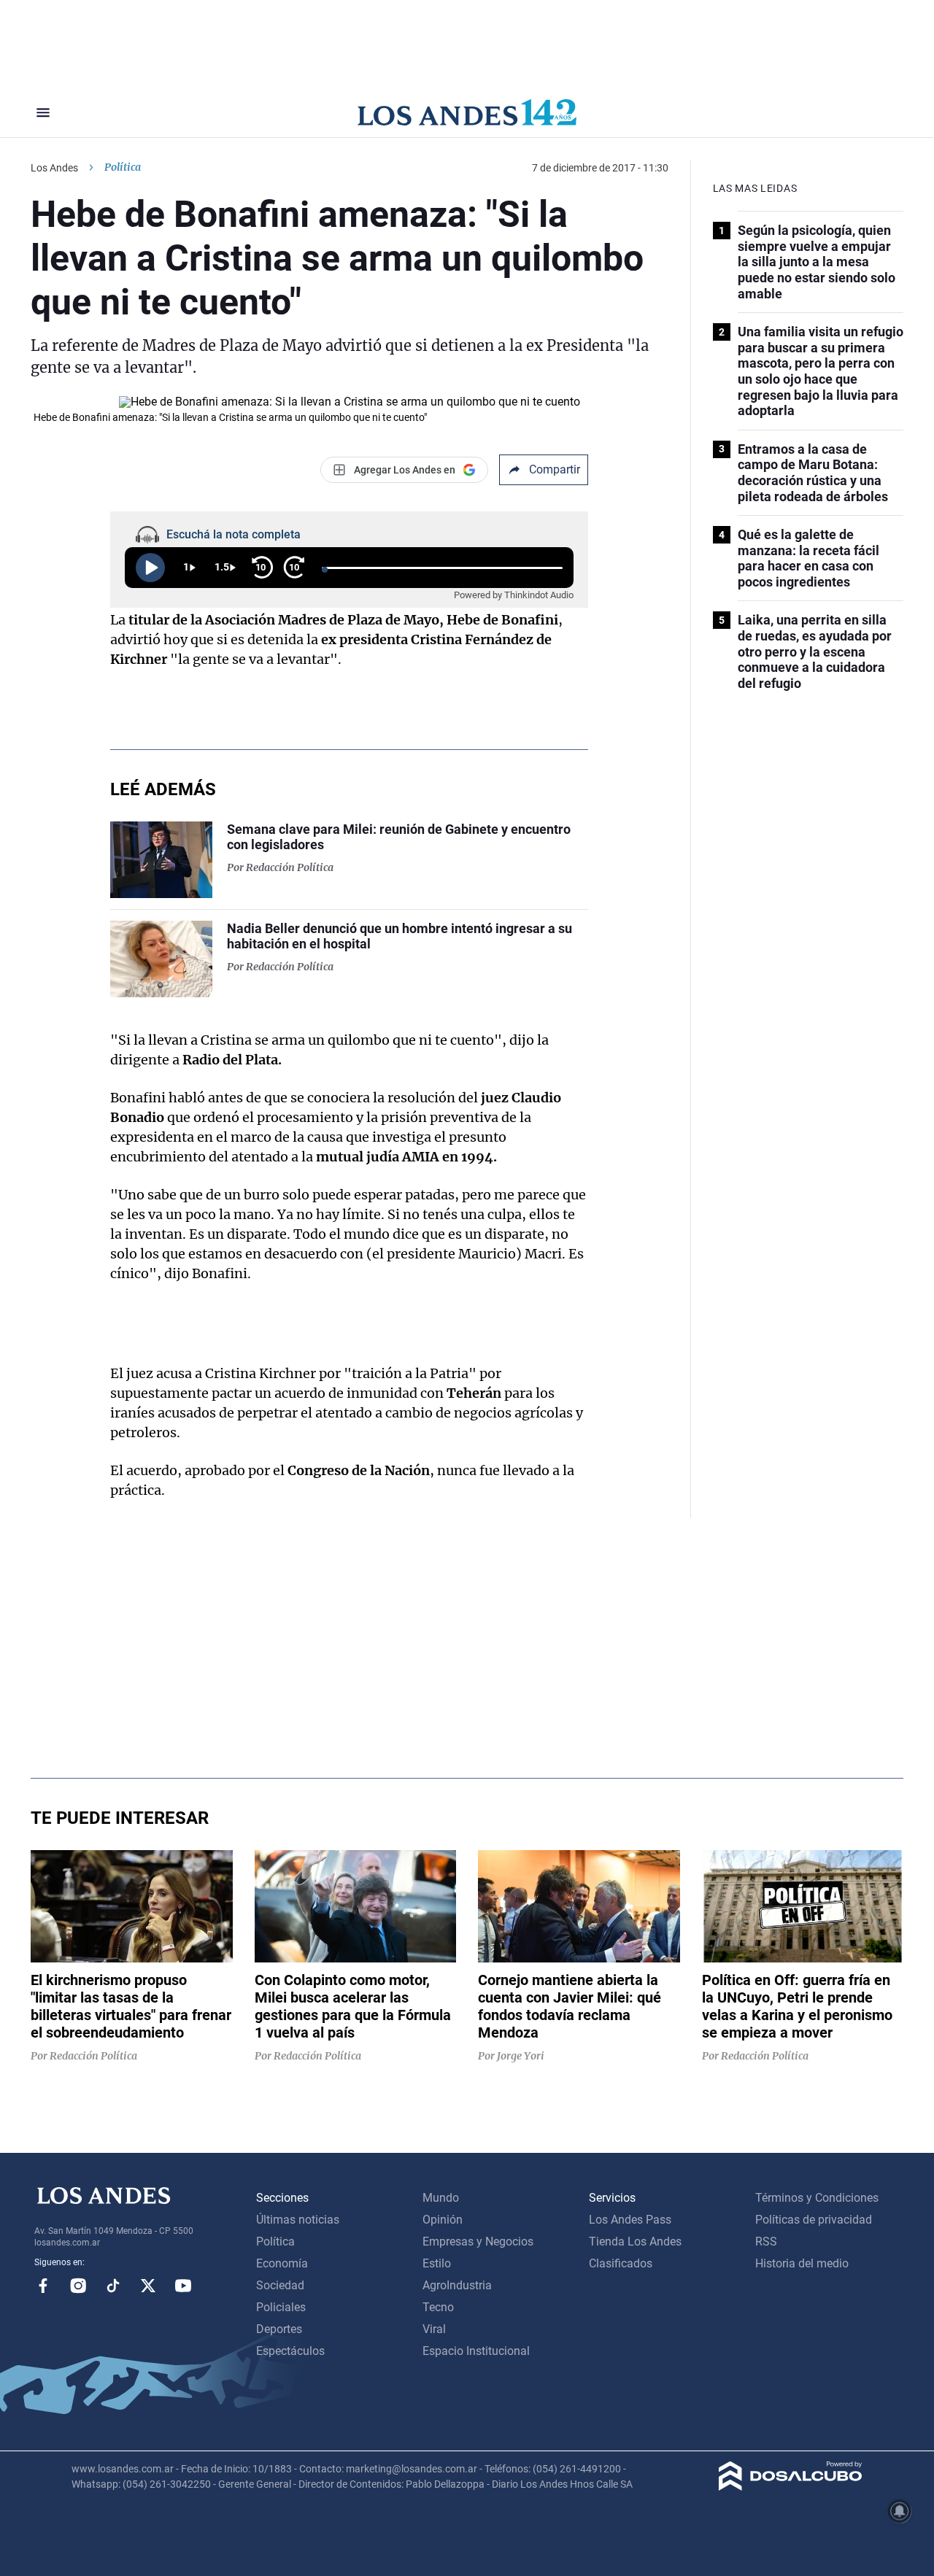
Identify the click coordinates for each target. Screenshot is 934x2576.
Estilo (437, 2263)
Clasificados (621, 2263)
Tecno (438, 2307)
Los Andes (54, 168)
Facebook (43, 2286)
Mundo (441, 2198)
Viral (434, 2329)
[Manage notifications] (900, 2511)
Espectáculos (290, 2351)
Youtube (183, 2286)
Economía (282, 2263)
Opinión (443, 2220)
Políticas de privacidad (814, 2220)
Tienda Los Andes (635, 2242)
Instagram (78, 2286)
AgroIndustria (457, 2285)
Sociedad (280, 2285)
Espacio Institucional (476, 2351)
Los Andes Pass (630, 2220)
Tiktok (113, 2286)
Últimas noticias (298, 2220)
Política (123, 167)
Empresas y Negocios (478, 2242)
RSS (766, 2242)
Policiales (281, 2307)
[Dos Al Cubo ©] (791, 2487)
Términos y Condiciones (817, 2198)
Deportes (279, 2329)
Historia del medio (802, 2263)
